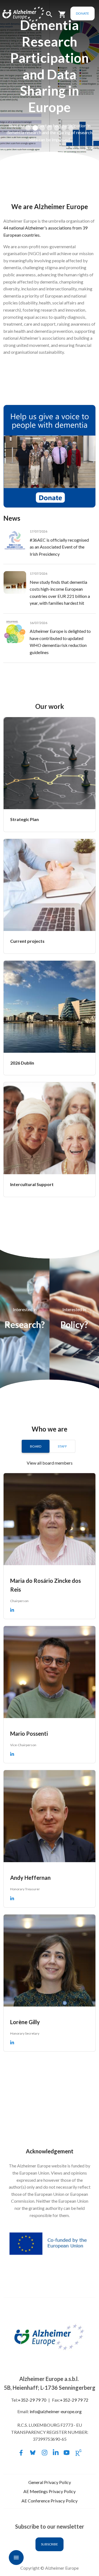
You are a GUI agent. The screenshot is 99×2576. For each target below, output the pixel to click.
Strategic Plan (24, 819)
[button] (49, 17)
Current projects (27, 941)
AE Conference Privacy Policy (50, 2501)
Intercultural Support (32, 1184)
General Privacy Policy (50, 2482)
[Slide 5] (57, 128)
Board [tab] (36, 1446)
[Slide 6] (64, 128)
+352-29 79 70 (32, 2400)
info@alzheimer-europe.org (56, 2411)
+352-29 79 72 (74, 2400)
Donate (82, 13)
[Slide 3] (42, 128)
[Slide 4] (50, 128)
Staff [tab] (62, 1446)
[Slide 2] (35, 128)
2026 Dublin (22, 1063)
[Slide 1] (28, 128)
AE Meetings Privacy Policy (50, 2491)
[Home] (17, 14)
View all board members (50, 1463)
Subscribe (50, 2544)
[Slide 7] (71, 128)
